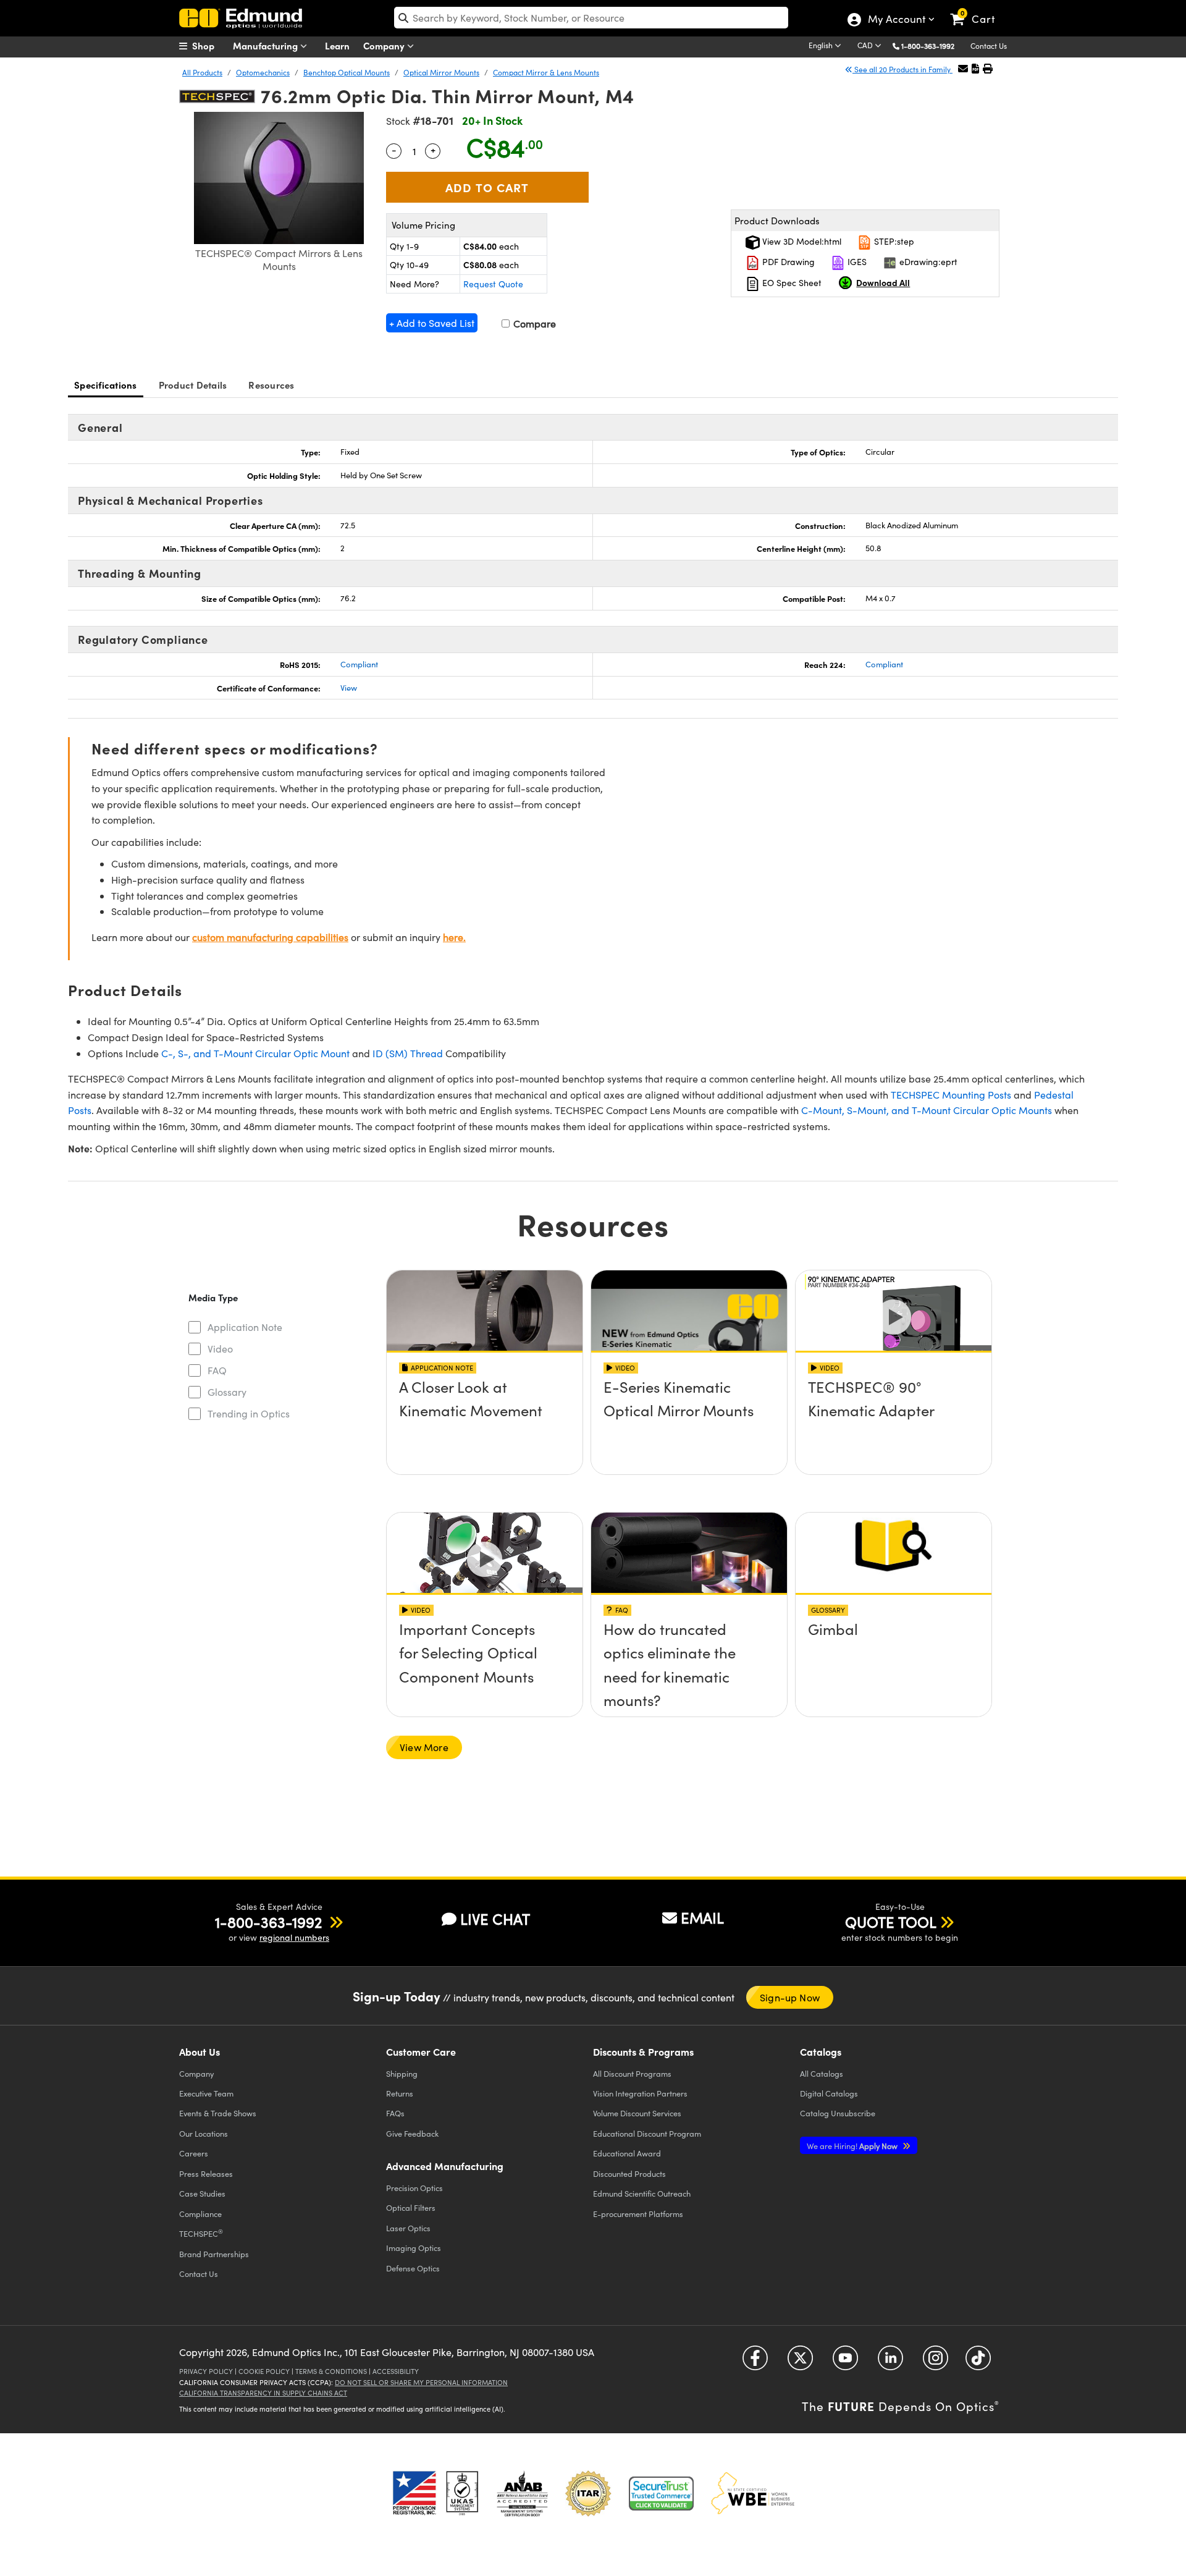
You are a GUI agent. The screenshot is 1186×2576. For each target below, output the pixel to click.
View (349, 688)
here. (454, 937)
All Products (202, 72)
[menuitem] (210, 46)
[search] (591, 18)
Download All (883, 282)
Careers (194, 2153)
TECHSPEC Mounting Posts (951, 1095)
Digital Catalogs (829, 2093)
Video (220, 1349)
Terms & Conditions (331, 2371)
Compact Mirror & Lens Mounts (546, 72)
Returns (400, 2093)
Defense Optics (413, 2268)
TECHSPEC (201, 2233)
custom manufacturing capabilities (270, 937)
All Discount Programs (632, 2073)
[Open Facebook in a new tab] (755, 2362)
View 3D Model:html (801, 241)
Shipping (402, 2073)
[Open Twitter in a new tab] (800, 2362)
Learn (337, 45)
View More (424, 1747)
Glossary (227, 1392)
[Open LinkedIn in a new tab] (890, 2362)
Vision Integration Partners (640, 2093)
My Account (896, 20)
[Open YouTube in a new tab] (845, 2362)
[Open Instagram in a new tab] (936, 2362)
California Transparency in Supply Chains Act (263, 2393)
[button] (932, 45)
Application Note (245, 1327)
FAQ (217, 1370)
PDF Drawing (787, 262)
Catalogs (822, 2073)
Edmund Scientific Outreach (642, 2193)
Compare (533, 323)
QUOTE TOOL (891, 1922)
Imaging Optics (414, 2248)
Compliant (359, 664)
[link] (978, 9)
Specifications (106, 385)
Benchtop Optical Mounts (347, 72)
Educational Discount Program (647, 2133)
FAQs (395, 2113)
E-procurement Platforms (638, 2214)
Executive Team (206, 2093)
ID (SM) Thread (408, 1053)
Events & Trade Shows (218, 2113)
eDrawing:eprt (927, 262)
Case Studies (202, 2193)
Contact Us (989, 46)
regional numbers (294, 1937)
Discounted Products (629, 2173)
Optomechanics (263, 72)
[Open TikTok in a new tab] (978, 2362)
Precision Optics (414, 2188)
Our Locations (204, 2133)
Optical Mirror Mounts (441, 72)
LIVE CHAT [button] (495, 1919)
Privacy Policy (206, 2371)
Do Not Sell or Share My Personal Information (421, 2382)
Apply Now (853, 2146)
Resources (271, 385)
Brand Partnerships (214, 2254)
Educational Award (627, 2153)
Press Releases (206, 2173)
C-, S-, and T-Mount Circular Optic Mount (255, 1053)
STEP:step (893, 241)
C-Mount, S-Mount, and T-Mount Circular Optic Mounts (927, 1110)
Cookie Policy (264, 2371)
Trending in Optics (249, 1413)
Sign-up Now (790, 1997)
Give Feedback (412, 2133)
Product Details (193, 385)
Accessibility (396, 2371)
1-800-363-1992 (928, 46)
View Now (485, 1422)
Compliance (200, 2214)
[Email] (963, 68)
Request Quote (493, 284)
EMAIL (702, 1917)
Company (385, 45)
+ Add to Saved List (432, 323)
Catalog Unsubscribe (838, 2113)
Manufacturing (267, 45)
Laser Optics (408, 2228)
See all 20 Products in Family (902, 69)
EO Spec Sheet (791, 283)
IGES (856, 262)
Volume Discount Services (637, 2113)
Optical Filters (411, 2207)
